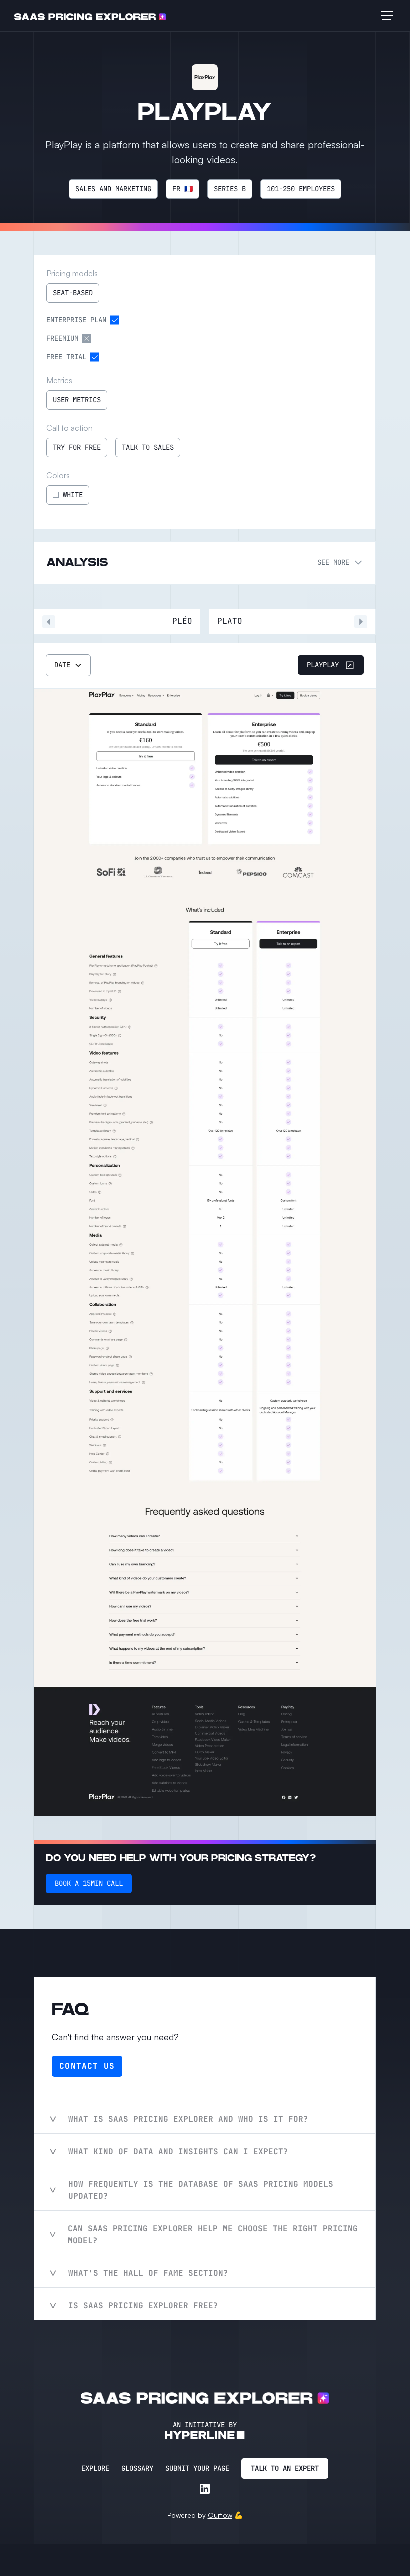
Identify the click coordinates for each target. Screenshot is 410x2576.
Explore (95, 2468)
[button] (385, 16)
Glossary (137, 2468)
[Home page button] (90, 16)
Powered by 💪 (205, 2515)
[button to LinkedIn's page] (205, 2489)
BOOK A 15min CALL (89, 1883)
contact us (87, 2066)
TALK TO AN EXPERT (285, 2468)
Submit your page (197, 2468)
